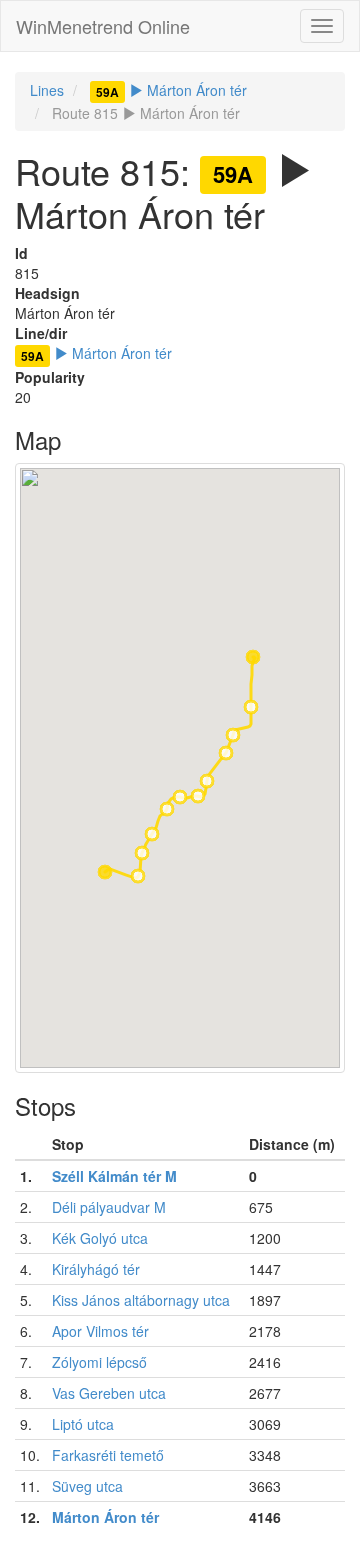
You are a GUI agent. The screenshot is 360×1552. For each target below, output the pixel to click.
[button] (253, 657)
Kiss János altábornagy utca (141, 1300)
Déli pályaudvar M (109, 1207)
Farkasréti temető (108, 1455)
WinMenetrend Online (103, 26)
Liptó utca (83, 1424)
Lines (47, 90)
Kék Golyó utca (100, 1238)
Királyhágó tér (96, 1269)
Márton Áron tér (171, 90)
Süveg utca (87, 1486)
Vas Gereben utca (109, 1393)
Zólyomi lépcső (99, 1362)
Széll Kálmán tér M (114, 1176)
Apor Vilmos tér (100, 1331)
